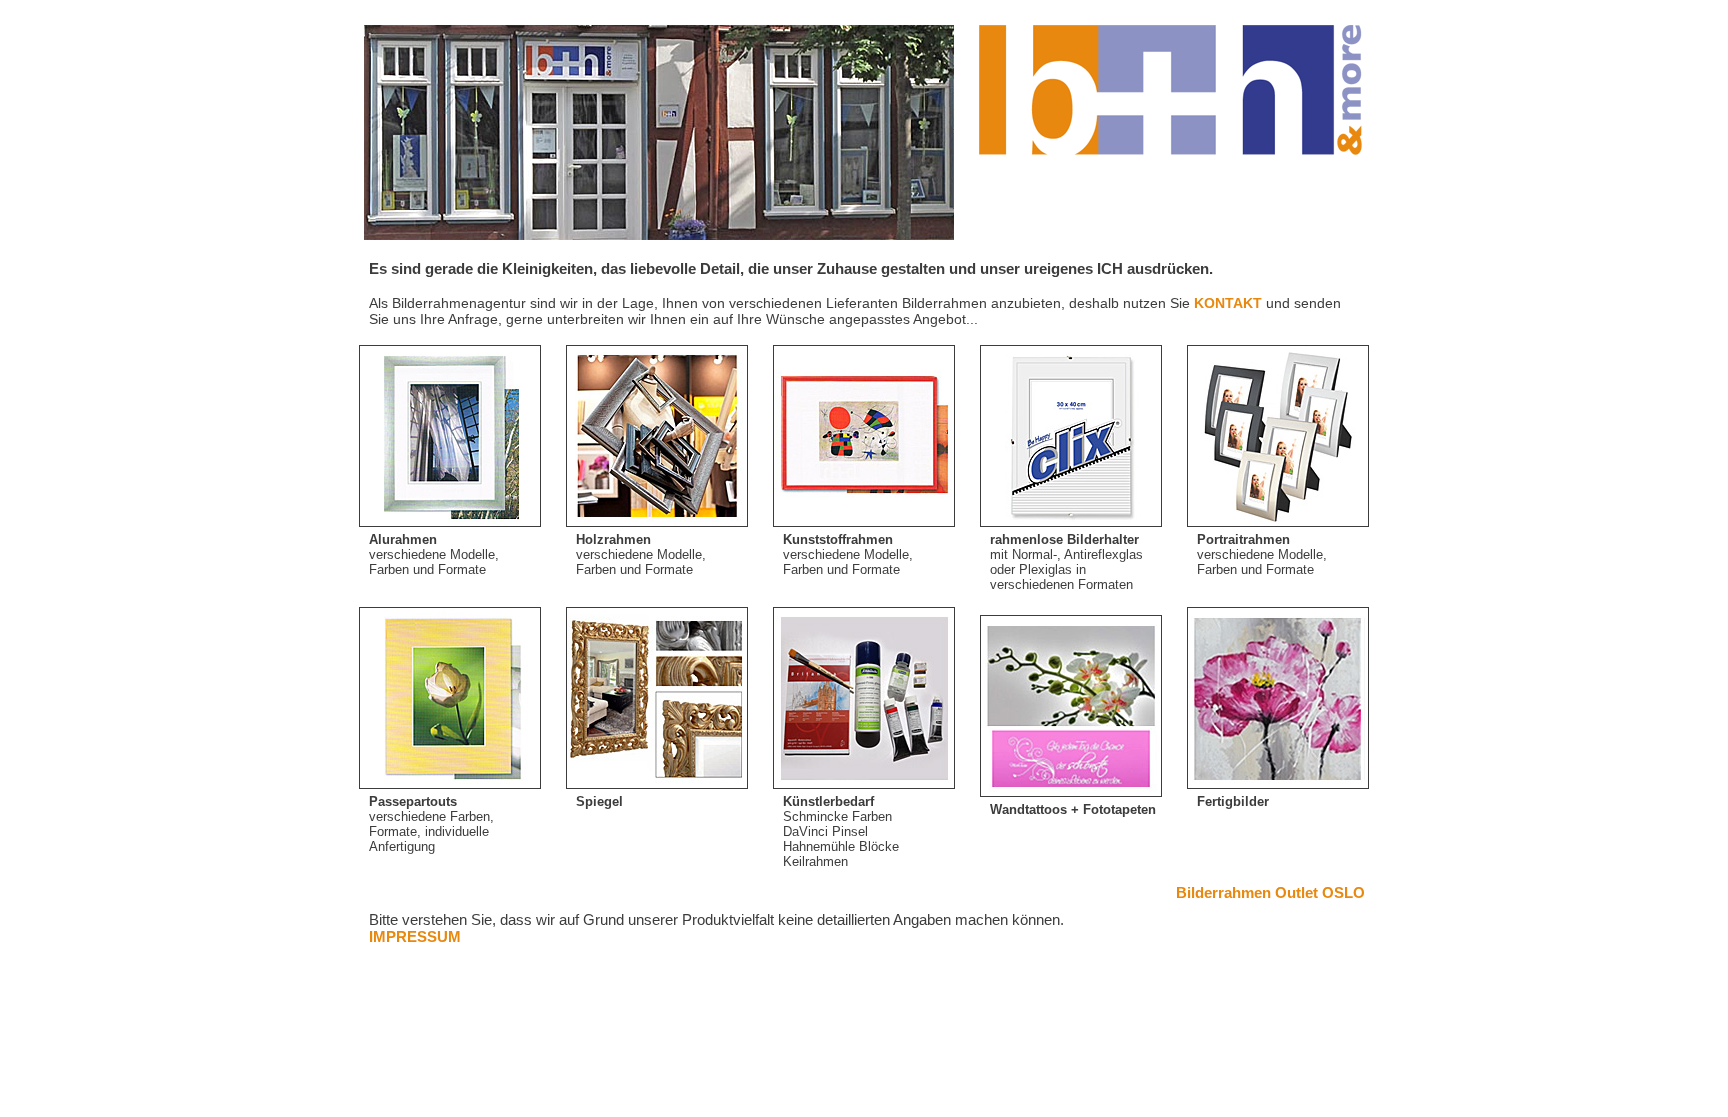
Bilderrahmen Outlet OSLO (1270, 892)
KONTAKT (1228, 303)
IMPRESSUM (415, 936)
